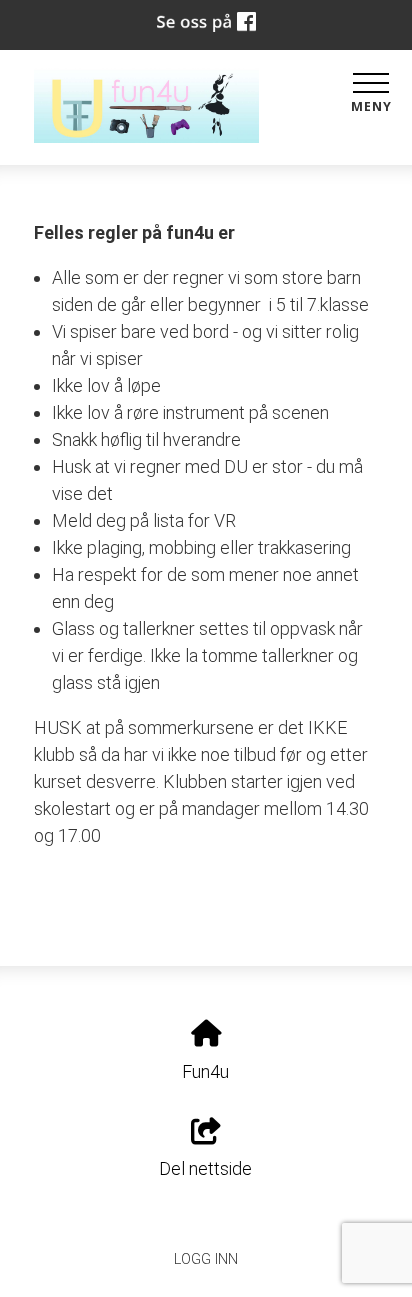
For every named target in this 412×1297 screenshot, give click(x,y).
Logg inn (206, 1259)
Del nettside (205, 1168)
